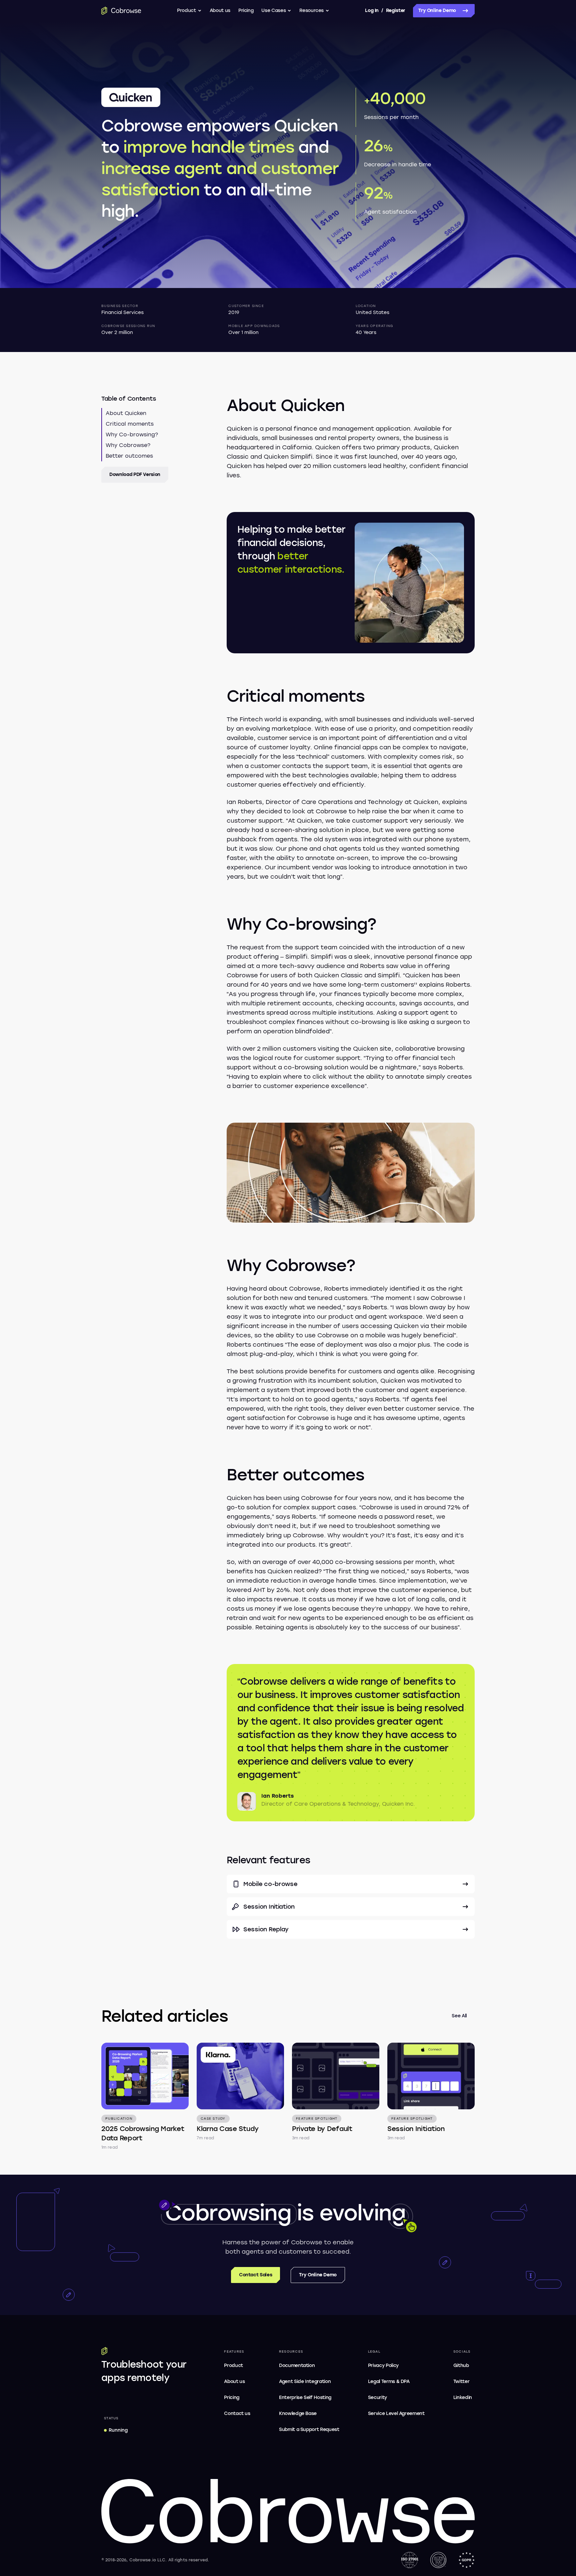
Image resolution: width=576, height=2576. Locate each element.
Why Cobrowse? (128, 445)
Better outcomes (129, 456)
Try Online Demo (437, 10)
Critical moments (130, 424)
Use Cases (273, 10)
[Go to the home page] (121, 11)
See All (459, 2016)
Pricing (246, 10)
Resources (311, 10)
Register (396, 10)
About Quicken (126, 413)
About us (220, 10)
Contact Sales (255, 2275)
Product (186, 10)
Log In (372, 10)
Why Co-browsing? (132, 434)
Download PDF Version (135, 474)
